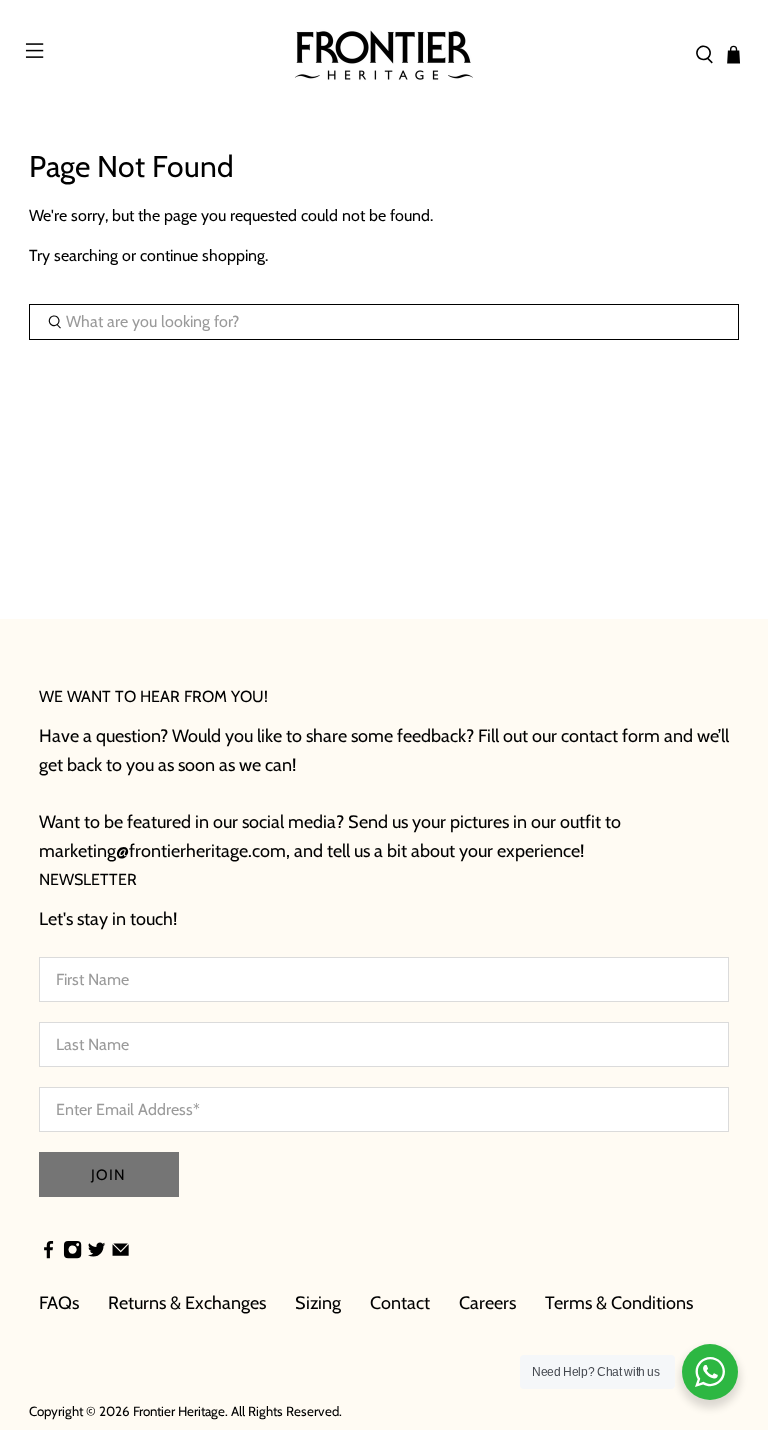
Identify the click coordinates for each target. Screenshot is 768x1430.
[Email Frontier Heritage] (120, 1252)
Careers (487, 1303)
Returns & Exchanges (187, 1303)
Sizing (318, 1303)
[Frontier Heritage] (384, 55)
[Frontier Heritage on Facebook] (48, 1252)
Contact (400, 1303)
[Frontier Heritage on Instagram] (72, 1252)
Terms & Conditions (619, 1303)
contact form (610, 736)
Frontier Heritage (179, 1411)
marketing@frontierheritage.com (162, 851)
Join (108, 1175)
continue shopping (202, 255)
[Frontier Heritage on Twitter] (96, 1252)
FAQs (59, 1303)
